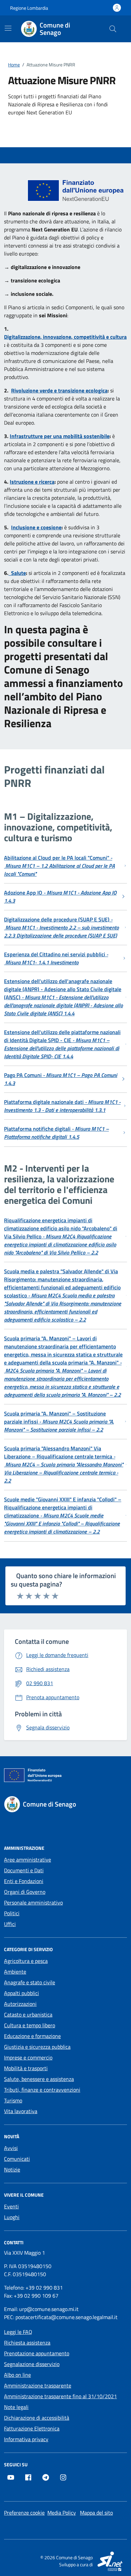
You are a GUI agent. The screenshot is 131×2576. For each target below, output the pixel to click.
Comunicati (17, 2159)
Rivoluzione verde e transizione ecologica (59, 390)
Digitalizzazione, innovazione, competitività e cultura (65, 337)
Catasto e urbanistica (28, 2015)
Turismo (13, 2100)
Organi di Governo (25, 1892)
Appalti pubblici (21, 1993)
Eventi (11, 2206)
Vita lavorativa (21, 2111)
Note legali (16, 2407)
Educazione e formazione (32, 2036)
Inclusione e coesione (36, 527)
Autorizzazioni (20, 2004)
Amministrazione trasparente (38, 2385)
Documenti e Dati (24, 1870)
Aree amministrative (28, 1860)
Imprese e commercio (28, 2057)
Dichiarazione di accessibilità (37, 2418)
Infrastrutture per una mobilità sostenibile (60, 436)
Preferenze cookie (24, 2513)
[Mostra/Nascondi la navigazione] (8, 28)
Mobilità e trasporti (26, 2068)
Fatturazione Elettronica (32, 2428)
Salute (17, 573)
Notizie (12, 2169)
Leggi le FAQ (18, 2332)
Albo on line (17, 2375)
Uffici (10, 1924)
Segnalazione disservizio (32, 2364)
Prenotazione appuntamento (37, 2353)
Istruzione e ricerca (32, 482)
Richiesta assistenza (27, 2343)
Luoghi (12, 2217)
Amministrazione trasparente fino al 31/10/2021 (60, 2396)
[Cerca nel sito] (113, 29)
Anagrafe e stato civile (30, 1982)
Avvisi (11, 2148)
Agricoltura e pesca (26, 1961)
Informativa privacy (26, 2439)
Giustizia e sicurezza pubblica (37, 2047)
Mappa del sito (96, 2513)
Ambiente (15, 1972)
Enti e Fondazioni (24, 1881)
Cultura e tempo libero (30, 2025)
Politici (12, 1913)
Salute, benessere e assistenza (39, 2079)
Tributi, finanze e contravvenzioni (42, 2090)
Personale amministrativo (33, 1902)
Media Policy (62, 2513)
